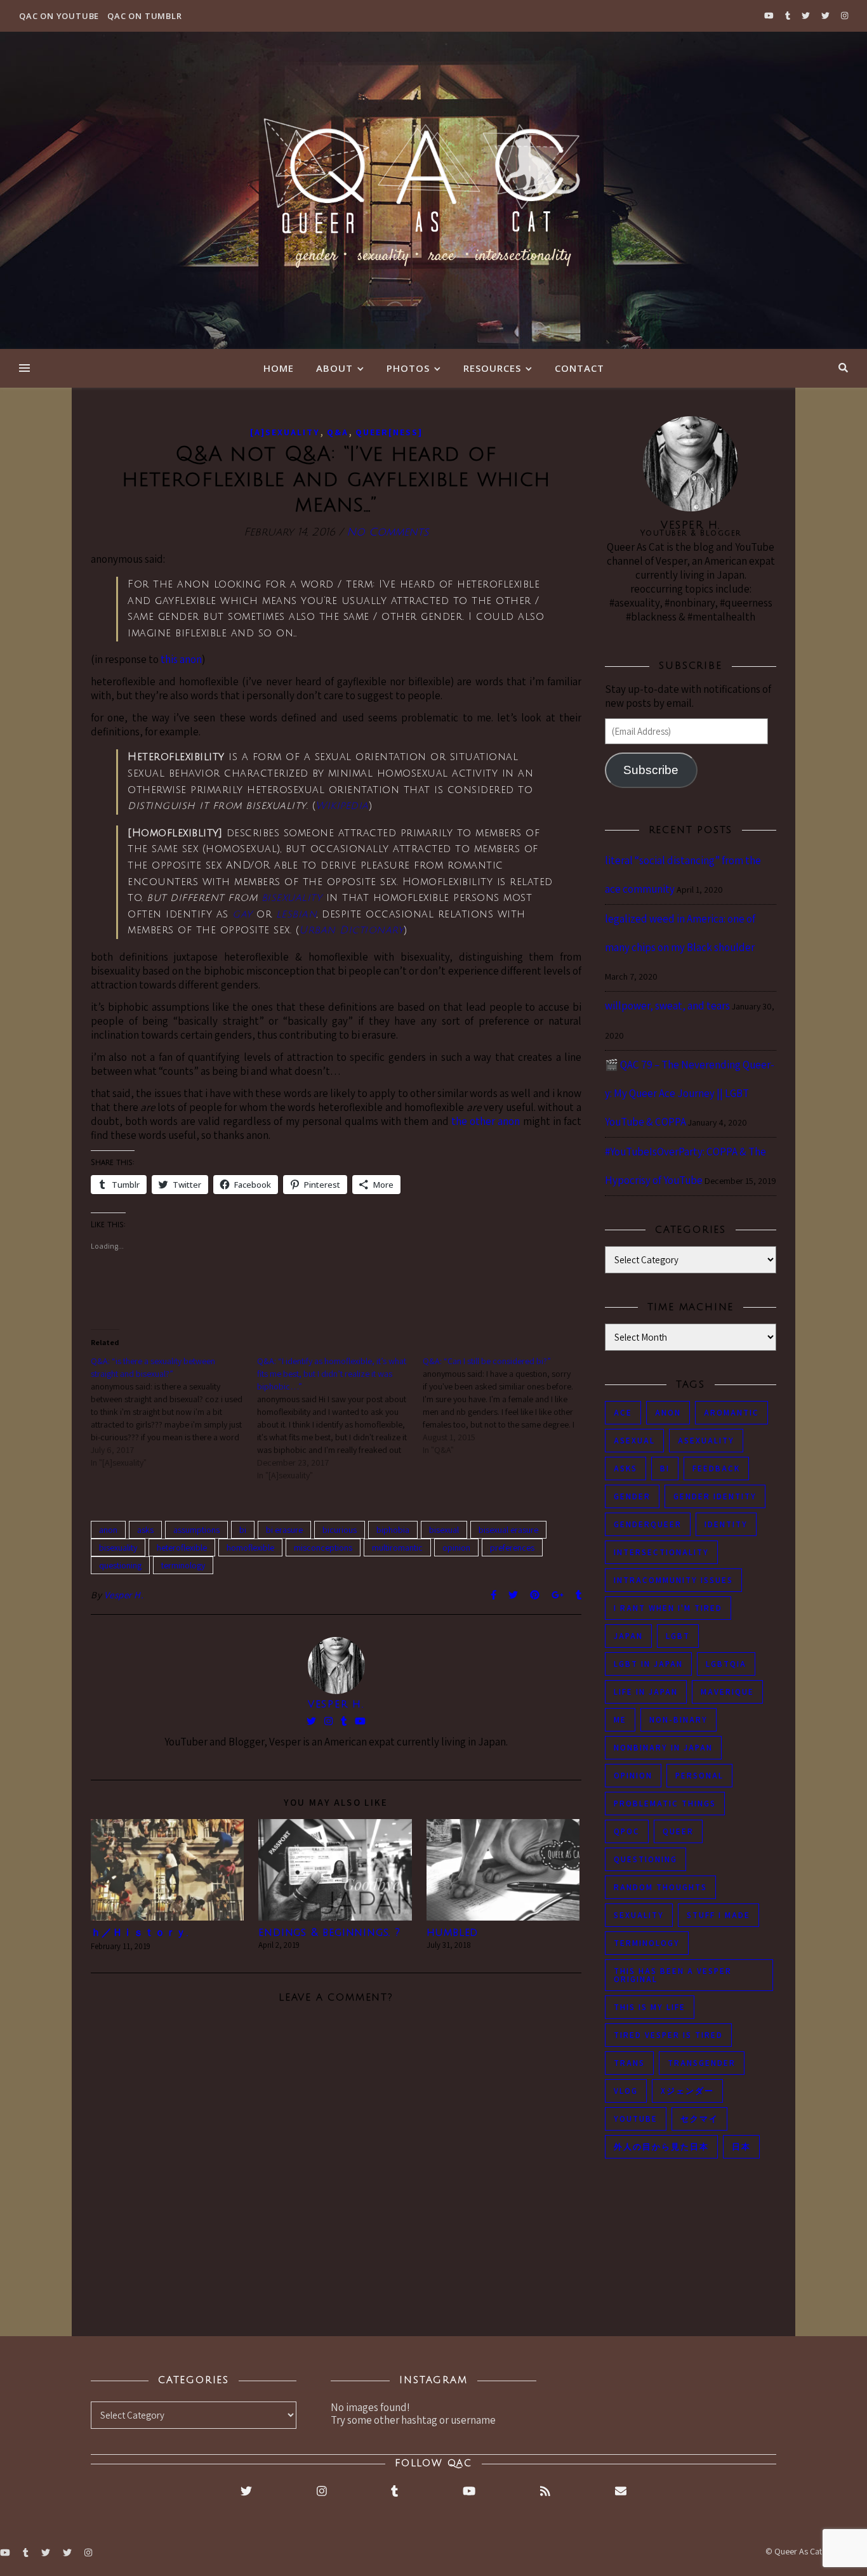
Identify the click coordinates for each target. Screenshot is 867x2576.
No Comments (387, 532)
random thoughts (660, 1887)
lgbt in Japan (648, 1664)
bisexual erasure (508, 1530)
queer (678, 1831)
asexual (634, 1441)
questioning (120, 1565)
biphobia (393, 1530)
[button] (167, 1870)
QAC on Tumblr (144, 16)
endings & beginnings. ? (329, 1933)
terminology (183, 1565)
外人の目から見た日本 (661, 2147)
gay (242, 914)
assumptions (196, 1530)
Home (279, 368)
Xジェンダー (687, 2091)
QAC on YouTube (59, 16)
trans (629, 2063)
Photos (408, 368)
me (620, 1720)
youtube (636, 2119)
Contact (579, 368)
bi (243, 1530)
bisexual (444, 1530)
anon (108, 1530)
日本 (741, 2147)
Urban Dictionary (351, 930)
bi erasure (284, 1530)
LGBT (678, 1636)
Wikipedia (342, 806)
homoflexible (250, 1548)
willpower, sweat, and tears (667, 1006)
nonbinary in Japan (663, 1748)
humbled (453, 1933)
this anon (181, 659)
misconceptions (323, 1548)
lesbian (297, 914)
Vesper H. (124, 1595)
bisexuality (292, 898)
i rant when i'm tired (668, 1608)
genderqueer (648, 1524)
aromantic (731, 1413)
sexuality (639, 1915)
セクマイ (699, 2119)
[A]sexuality (285, 432)
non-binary (678, 1720)
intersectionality (661, 1552)
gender (632, 1496)
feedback (716, 1469)
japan (628, 1636)
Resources (492, 368)
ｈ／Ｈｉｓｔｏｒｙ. (140, 1933)
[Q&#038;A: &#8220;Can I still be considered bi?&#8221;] (506, 1405)
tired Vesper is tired (668, 2035)
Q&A (338, 432)
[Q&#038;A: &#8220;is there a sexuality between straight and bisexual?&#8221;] (174, 1412)
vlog (626, 2091)
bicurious (340, 1530)
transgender (702, 2063)
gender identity (715, 1496)
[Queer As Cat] (433, 190)
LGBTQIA (726, 1664)
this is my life (650, 2007)
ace (623, 1413)
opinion (456, 1548)
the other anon (486, 1121)
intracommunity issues (673, 1580)
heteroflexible (182, 1548)
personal (699, 1776)
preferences (512, 1548)
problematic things (665, 1804)
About (334, 368)
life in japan (646, 1692)
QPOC (627, 1831)
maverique (727, 1692)
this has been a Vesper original (673, 1975)
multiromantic (397, 1548)
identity (726, 1524)
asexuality (706, 1441)
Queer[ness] (389, 432)
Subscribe (651, 770)
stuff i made (718, 1915)
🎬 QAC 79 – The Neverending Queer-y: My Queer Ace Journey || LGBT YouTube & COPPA (690, 1093)
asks (145, 1530)
